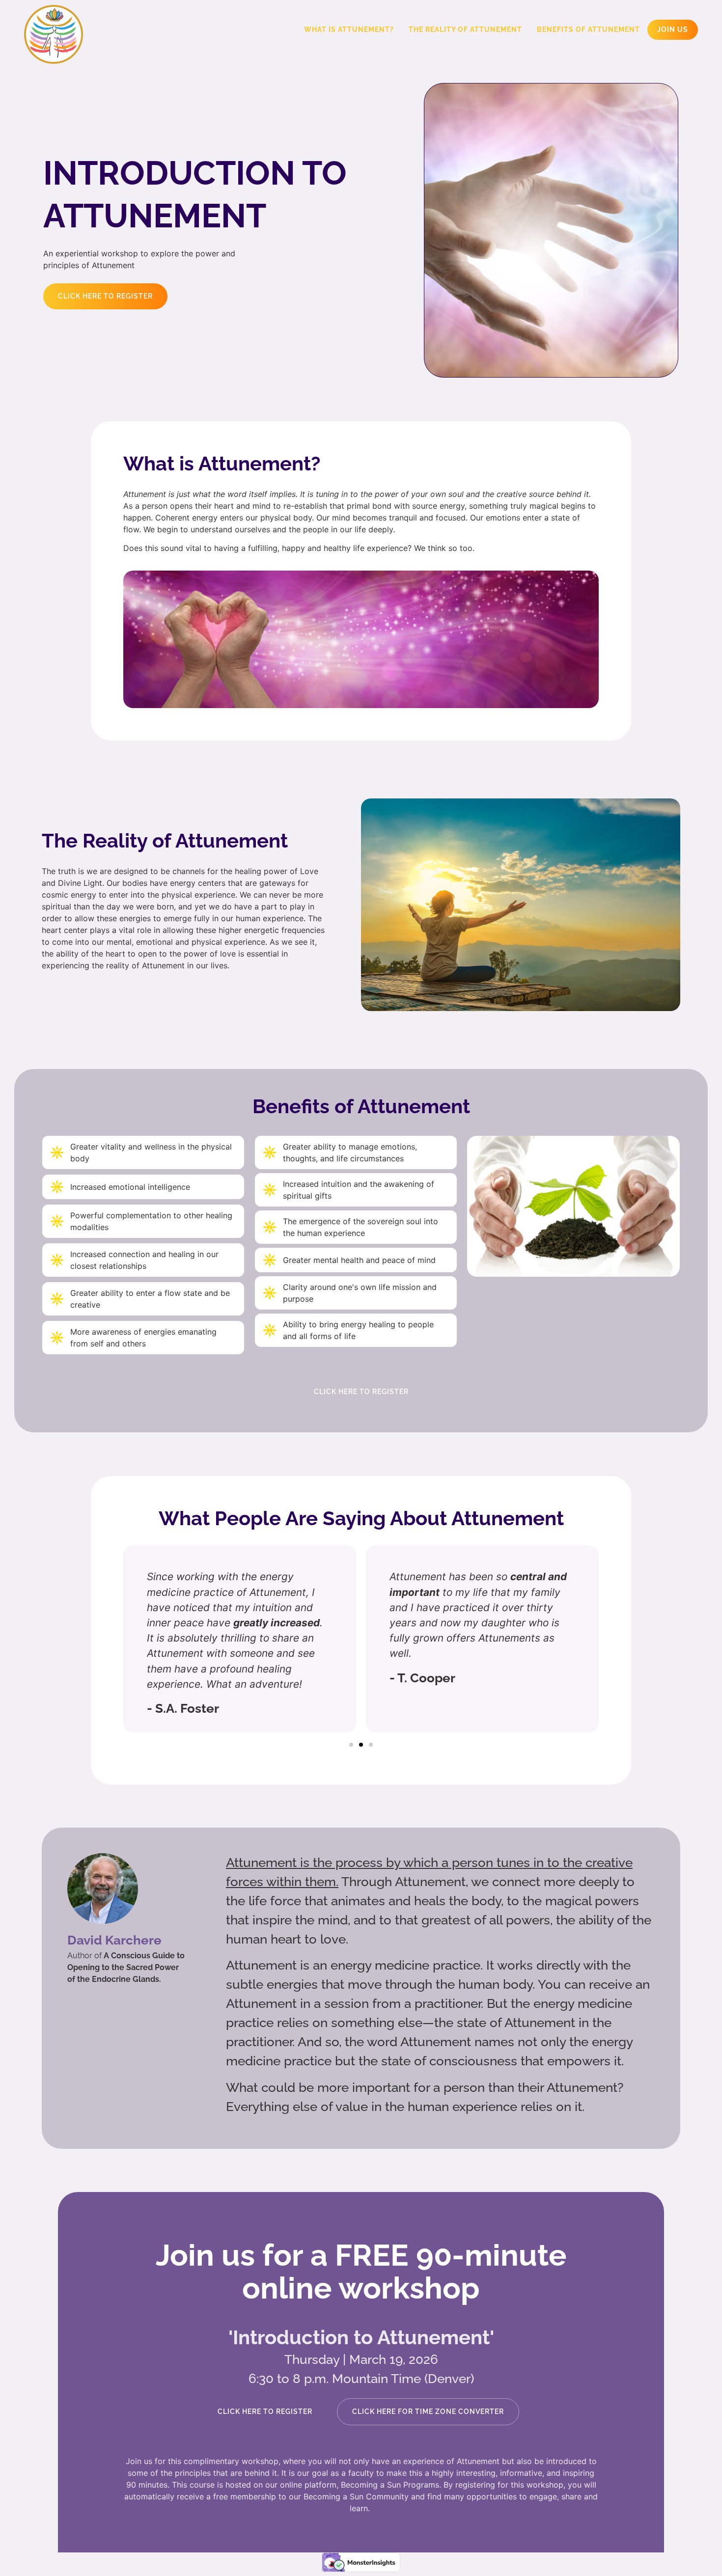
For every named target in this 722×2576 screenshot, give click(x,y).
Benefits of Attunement (588, 29)
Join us (673, 29)
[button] (351, 1745)
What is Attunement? (349, 29)
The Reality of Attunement (465, 29)
